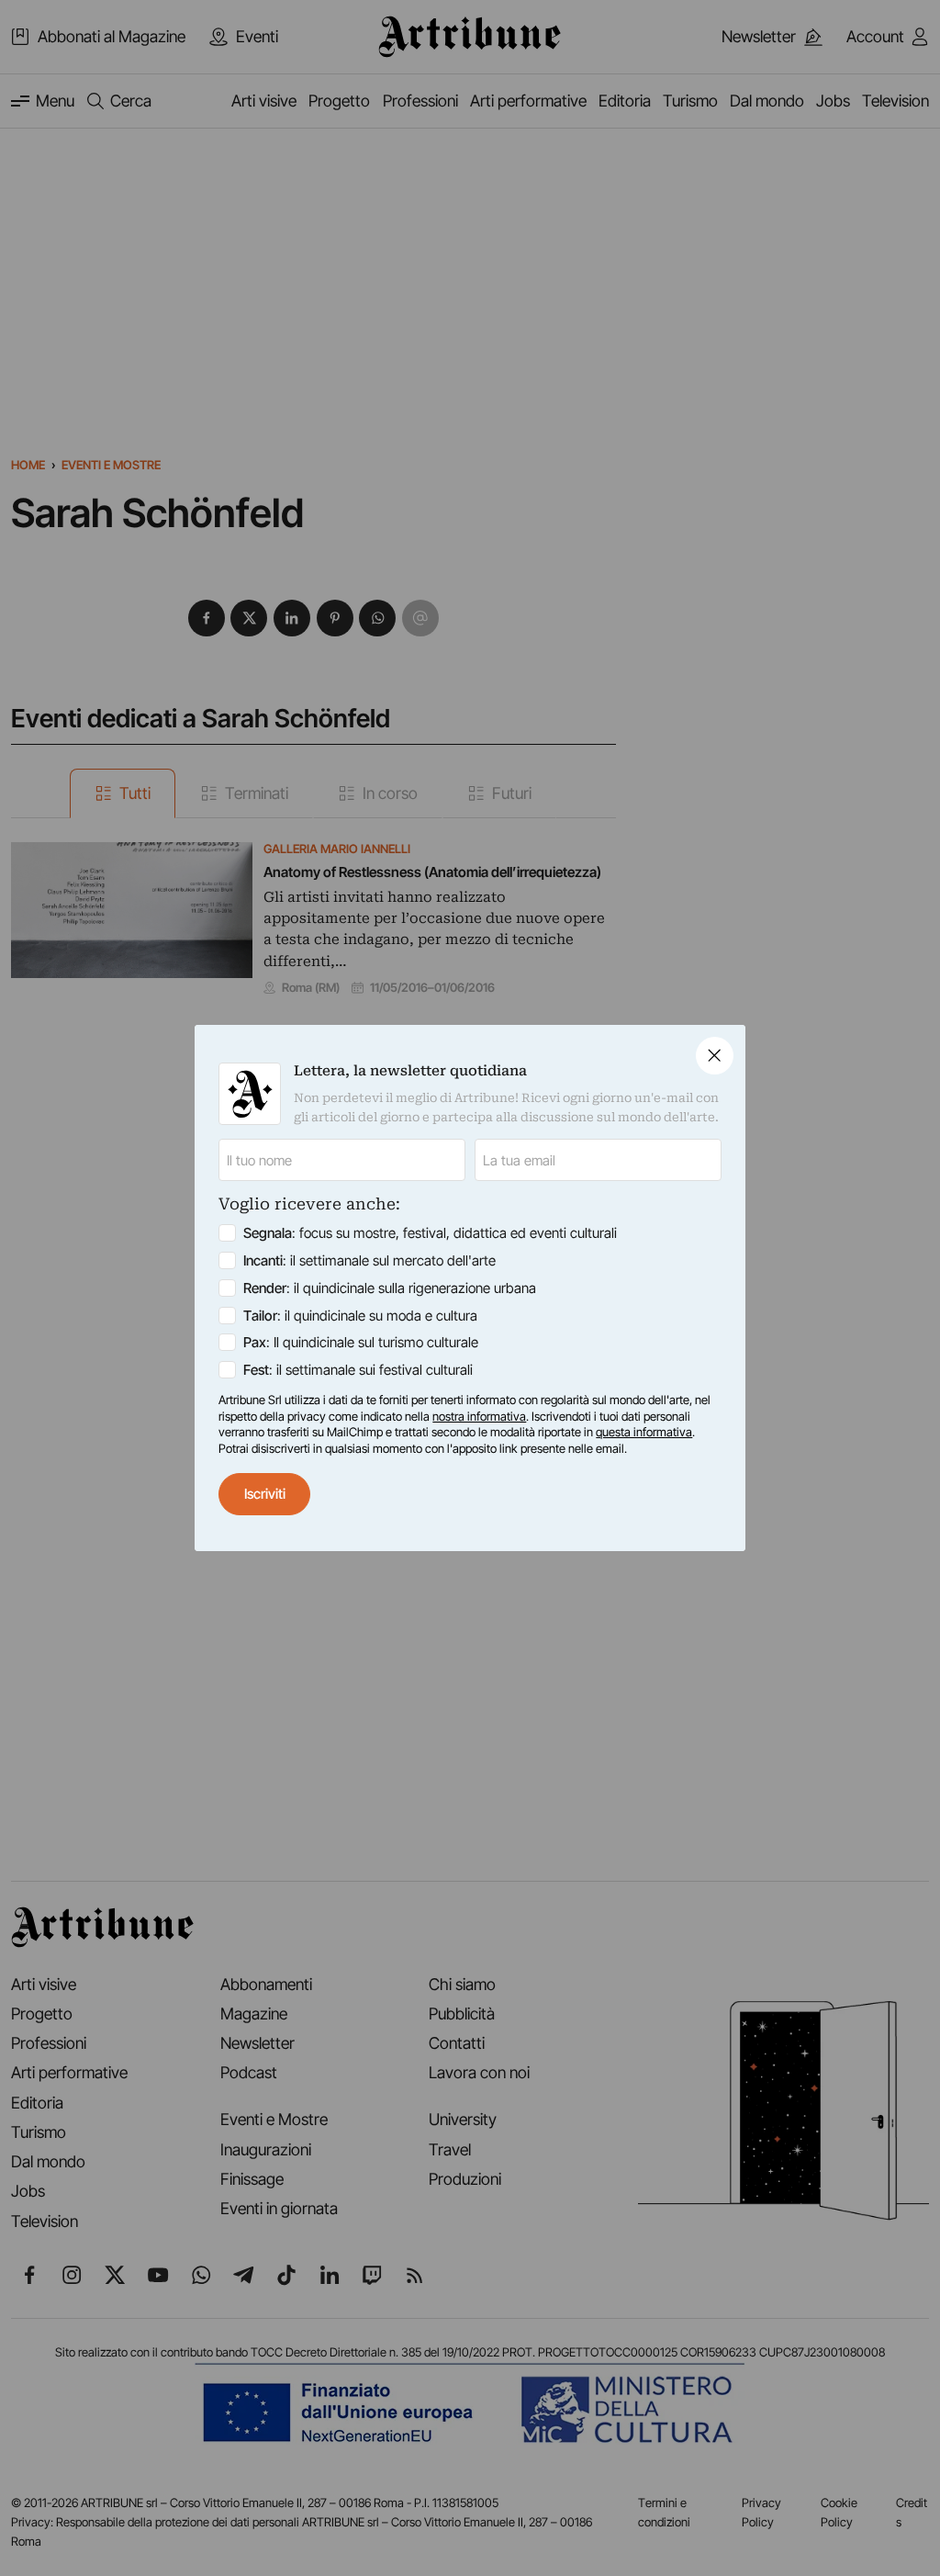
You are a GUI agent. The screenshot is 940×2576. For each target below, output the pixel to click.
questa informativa (644, 1432)
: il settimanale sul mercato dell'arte (369, 1260)
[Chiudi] (715, 1056)
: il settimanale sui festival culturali (358, 1370)
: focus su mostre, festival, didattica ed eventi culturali (430, 1233)
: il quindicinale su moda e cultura (360, 1316)
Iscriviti (265, 1494)
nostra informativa (479, 1416)
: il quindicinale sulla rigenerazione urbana (390, 1288)
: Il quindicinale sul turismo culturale (361, 1342)
